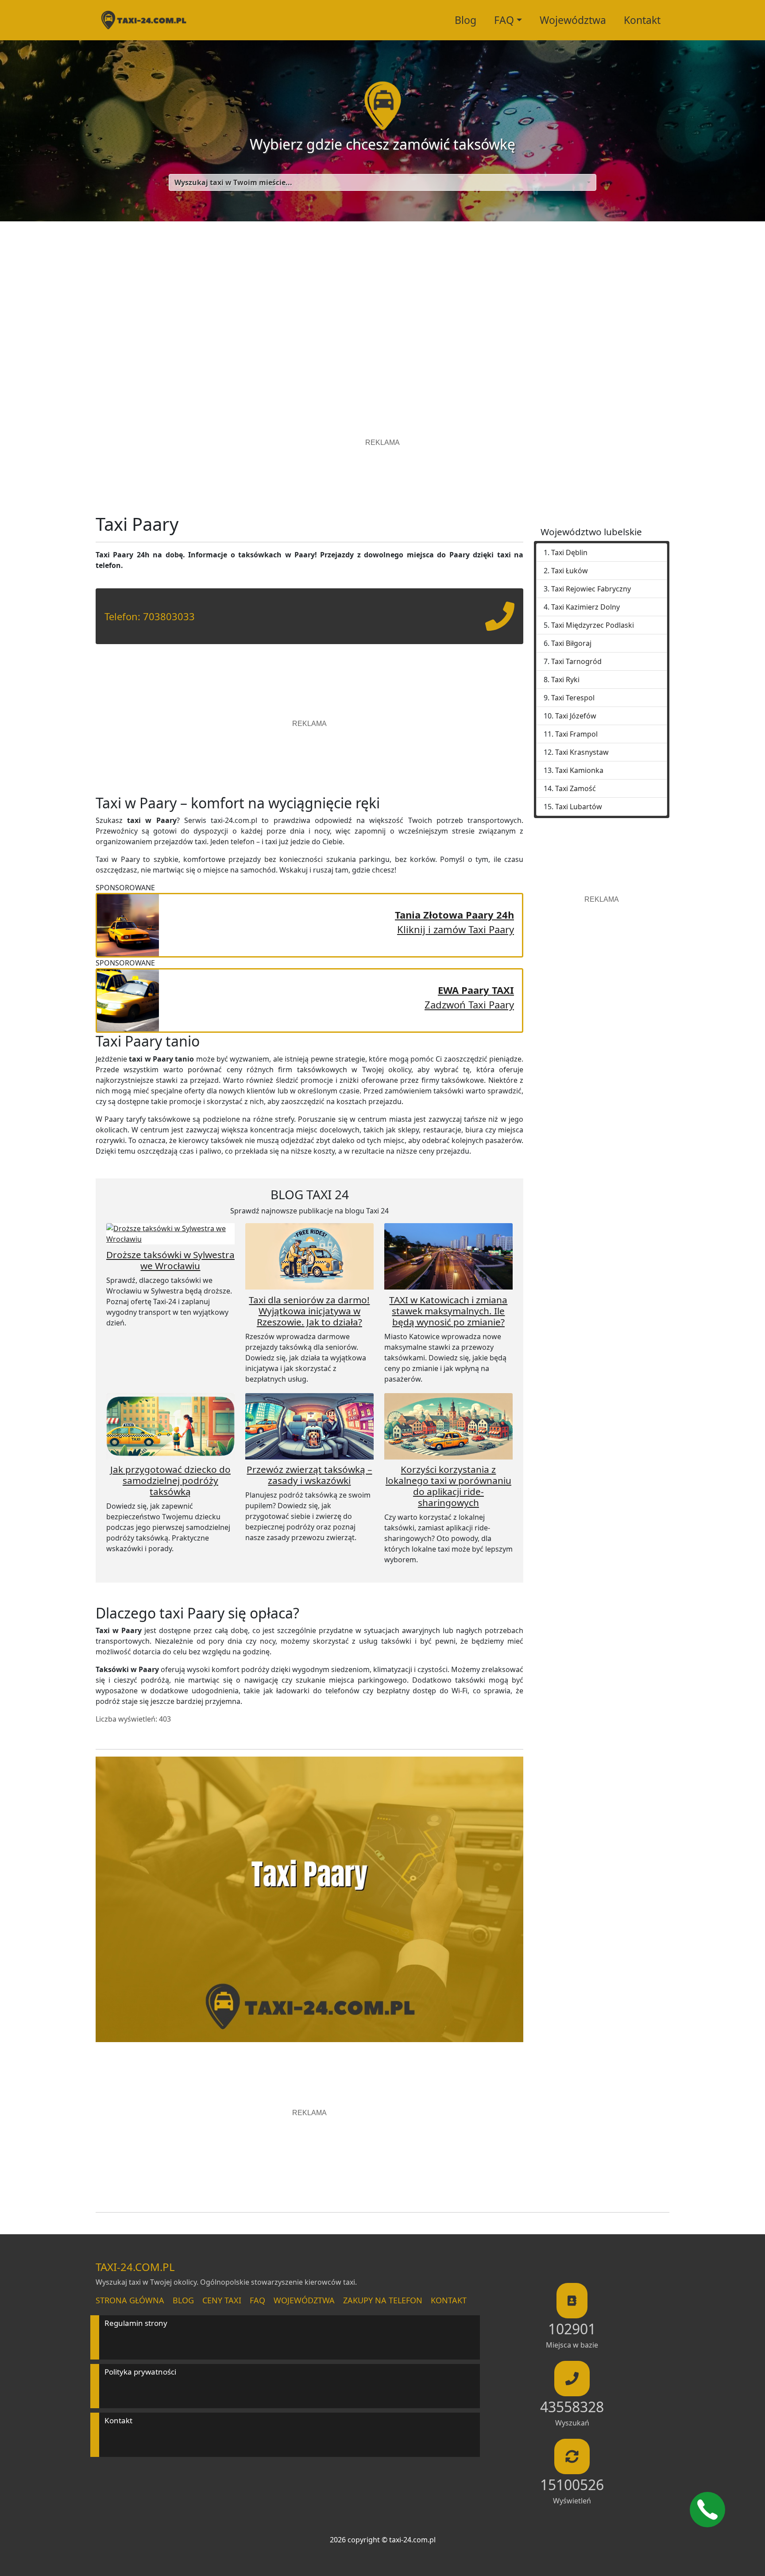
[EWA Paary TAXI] (128, 999)
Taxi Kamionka (579, 770)
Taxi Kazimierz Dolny (585, 607)
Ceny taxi (222, 2300)
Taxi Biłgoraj (571, 643)
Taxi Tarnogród (576, 661)
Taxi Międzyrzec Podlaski (593, 625)
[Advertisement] (382, 305)
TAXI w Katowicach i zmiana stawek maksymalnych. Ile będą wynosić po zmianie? (448, 1311)
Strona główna (130, 2300)
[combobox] (382, 182)
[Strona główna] (143, 20)
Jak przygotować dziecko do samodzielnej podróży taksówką (170, 1480)
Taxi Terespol (573, 698)
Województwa (573, 20)
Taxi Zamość (576, 788)
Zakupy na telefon (383, 2300)
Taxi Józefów (576, 716)
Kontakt (642, 20)
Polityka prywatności (140, 2372)
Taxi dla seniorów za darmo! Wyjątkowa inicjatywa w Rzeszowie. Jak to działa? (309, 1311)
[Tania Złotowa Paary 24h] (128, 924)
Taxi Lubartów (579, 807)
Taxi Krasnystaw (582, 752)
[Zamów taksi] (500, 623)
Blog (466, 20)
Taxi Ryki (565, 680)
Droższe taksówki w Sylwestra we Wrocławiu (170, 1260)
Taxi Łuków (570, 571)
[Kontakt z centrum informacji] (707, 2510)
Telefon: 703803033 (150, 616)
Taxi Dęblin (569, 552)
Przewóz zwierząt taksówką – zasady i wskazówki (309, 1475)
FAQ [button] (504, 20)
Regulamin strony (136, 2323)
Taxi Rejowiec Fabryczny (591, 589)
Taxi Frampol (576, 734)
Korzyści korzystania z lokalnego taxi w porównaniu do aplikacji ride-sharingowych (448, 1486)
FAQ (257, 2300)
